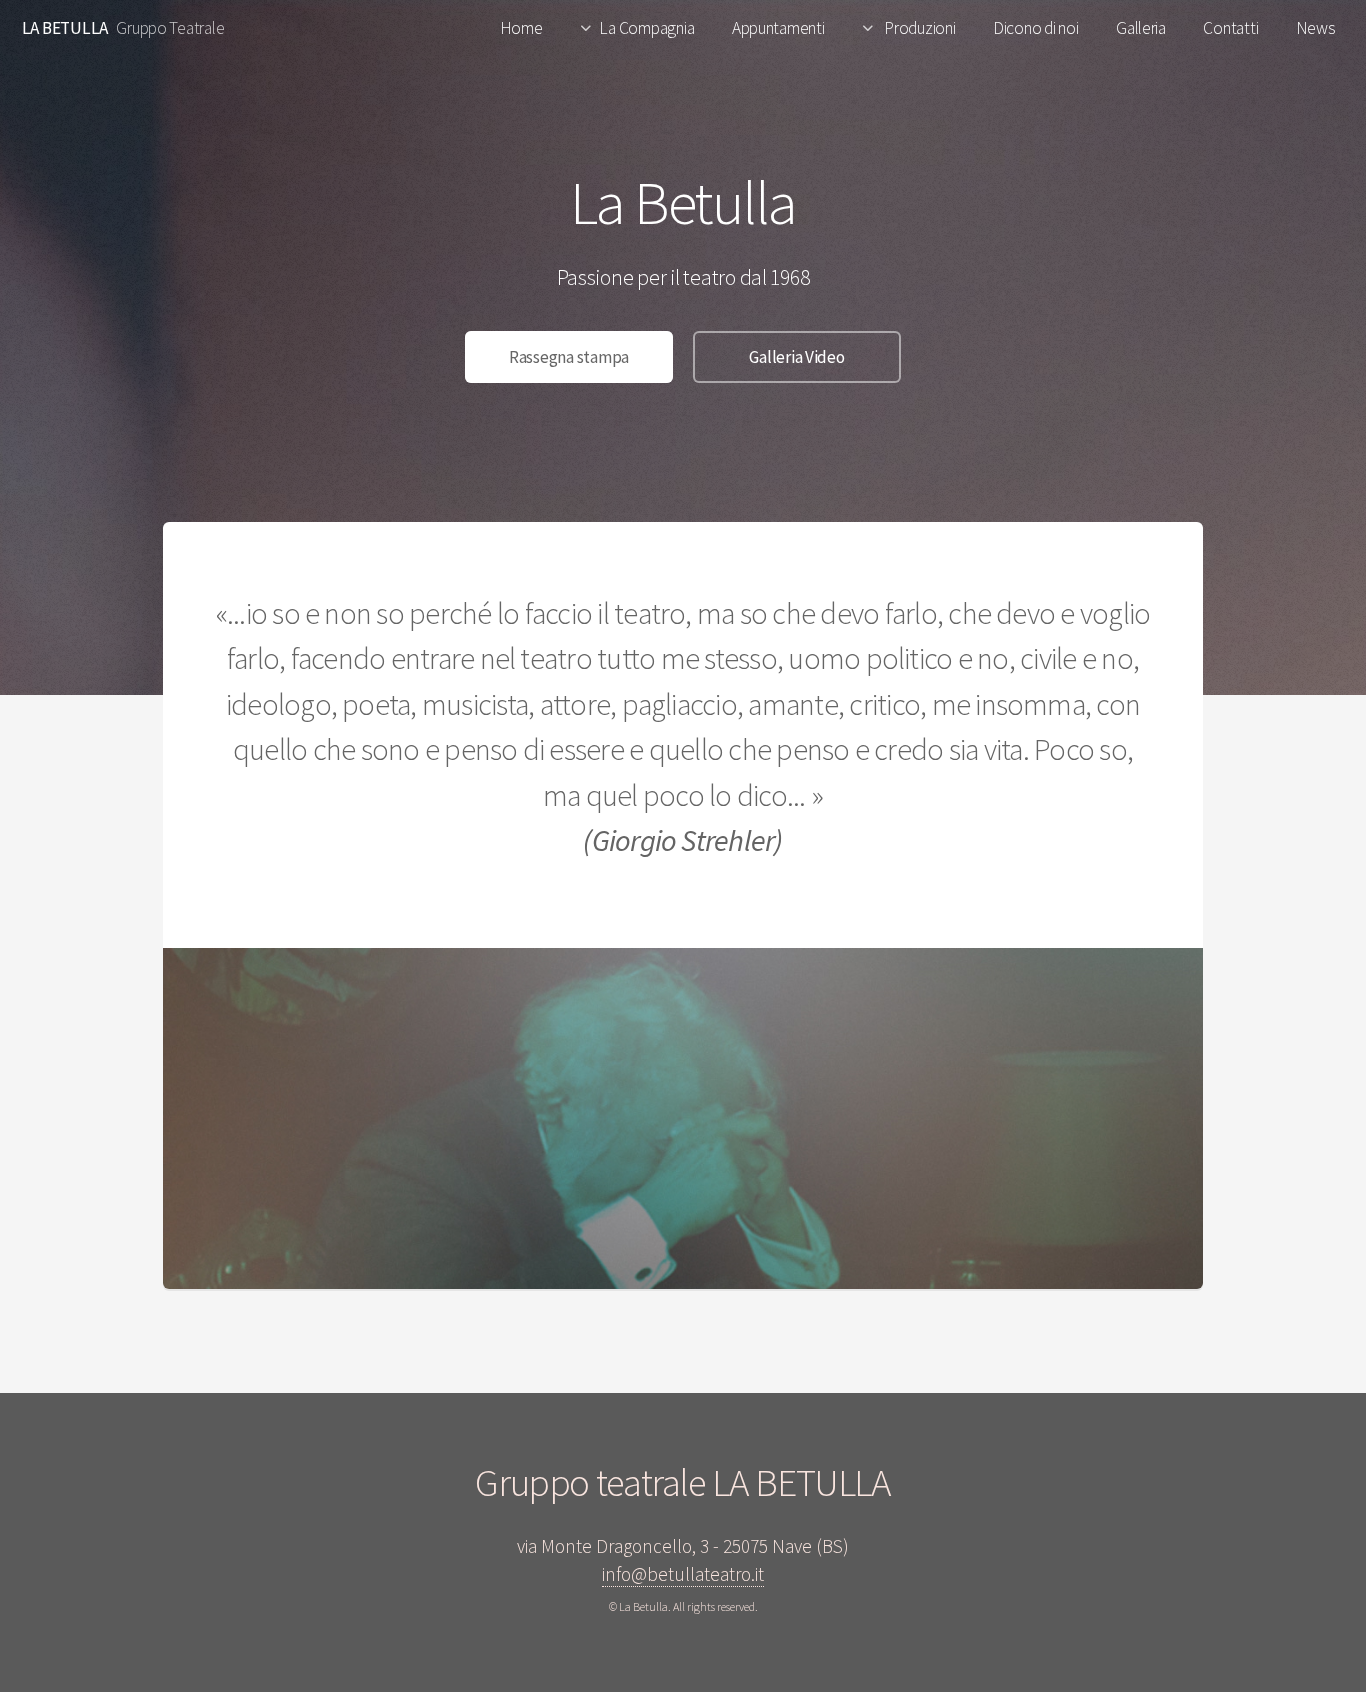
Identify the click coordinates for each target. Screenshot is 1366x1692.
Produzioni (918, 28)
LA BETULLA (65, 28)
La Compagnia (646, 28)
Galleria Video (796, 357)
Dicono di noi (1036, 28)
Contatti (1230, 28)
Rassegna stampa (569, 357)
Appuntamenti (778, 28)
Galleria (1141, 28)
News (1316, 28)
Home (521, 28)
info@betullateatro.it (683, 1574)
